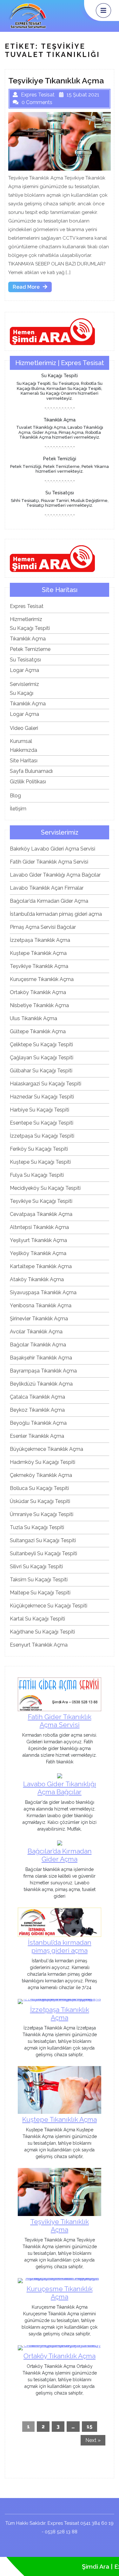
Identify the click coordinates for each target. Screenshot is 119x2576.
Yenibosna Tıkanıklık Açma (41, 1306)
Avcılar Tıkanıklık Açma (36, 1332)
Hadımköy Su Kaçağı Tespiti (43, 1462)
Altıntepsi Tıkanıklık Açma (39, 1227)
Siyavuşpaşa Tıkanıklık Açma (43, 1292)
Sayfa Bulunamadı (31, 771)
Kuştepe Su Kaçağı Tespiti (40, 1162)
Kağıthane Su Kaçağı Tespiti (42, 1632)
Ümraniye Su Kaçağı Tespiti (42, 1514)
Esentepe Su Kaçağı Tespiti (42, 1123)
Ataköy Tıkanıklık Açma (37, 1279)
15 (89, 2427)
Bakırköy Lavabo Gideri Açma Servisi (53, 849)
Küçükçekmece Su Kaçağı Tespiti (49, 1606)
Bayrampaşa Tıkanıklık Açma (43, 1371)
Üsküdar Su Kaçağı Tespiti (40, 1501)
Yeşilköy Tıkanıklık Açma (38, 1253)
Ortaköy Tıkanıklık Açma (38, 992)
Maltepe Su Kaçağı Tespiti (40, 1593)
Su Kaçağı (22, 693)
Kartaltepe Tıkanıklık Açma (41, 1266)
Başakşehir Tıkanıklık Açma (41, 1358)
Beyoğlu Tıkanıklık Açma (38, 1423)
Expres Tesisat (27, 606)
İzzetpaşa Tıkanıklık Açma (40, 940)
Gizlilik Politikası (28, 782)
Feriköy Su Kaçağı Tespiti (39, 1149)
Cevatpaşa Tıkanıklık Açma (41, 1214)
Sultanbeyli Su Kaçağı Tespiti (43, 1553)
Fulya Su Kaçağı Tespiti (37, 1175)
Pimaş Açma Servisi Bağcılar (43, 927)
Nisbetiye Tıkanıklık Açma (39, 1005)
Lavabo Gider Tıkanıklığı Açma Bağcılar (55, 875)
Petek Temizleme (30, 649)
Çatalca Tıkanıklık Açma (37, 1397)
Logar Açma (24, 670)
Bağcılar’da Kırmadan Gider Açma (49, 901)
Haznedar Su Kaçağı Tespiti (42, 1097)
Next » (93, 2440)
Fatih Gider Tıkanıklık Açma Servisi (49, 862)
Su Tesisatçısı (25, 660)
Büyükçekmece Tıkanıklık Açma (46, 1449)
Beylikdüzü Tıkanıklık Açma (41, 1384)
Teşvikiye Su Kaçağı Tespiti (41, 1201)
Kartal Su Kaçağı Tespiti (37, 1619)
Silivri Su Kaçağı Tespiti (36, 1567)
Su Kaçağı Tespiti (30, 628)
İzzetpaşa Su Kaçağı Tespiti (42, 1136)
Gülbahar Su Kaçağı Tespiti (41, 1071)
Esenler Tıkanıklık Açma (37, 1436)
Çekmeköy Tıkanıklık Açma (41, 1475)
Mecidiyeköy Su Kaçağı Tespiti (45, 1188)
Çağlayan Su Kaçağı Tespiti (42, 1058)
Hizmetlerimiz (26, 619)
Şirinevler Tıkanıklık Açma (39, 1319)
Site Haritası (24, 761)
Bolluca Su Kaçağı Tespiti (39, 1488)
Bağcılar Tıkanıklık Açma (38, 1345)
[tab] (103, 11)
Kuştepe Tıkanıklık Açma (38, 953)
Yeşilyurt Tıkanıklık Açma (38, 1240)
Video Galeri (24, 728)
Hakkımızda (23, 750)
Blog (15, 796)
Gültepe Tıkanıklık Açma (38, 1031)
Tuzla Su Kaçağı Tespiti (37, 1527)
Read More (32, 288)
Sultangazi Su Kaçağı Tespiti (43, 1540)
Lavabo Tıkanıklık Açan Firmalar (47, 888)
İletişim (18, 809)
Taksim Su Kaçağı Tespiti (39, 1580)
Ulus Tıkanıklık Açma (33, 1018)
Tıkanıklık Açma (28, 639)
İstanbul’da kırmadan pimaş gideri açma (56, 914)
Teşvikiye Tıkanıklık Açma (39, 966)
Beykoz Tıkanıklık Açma (37, 1410)
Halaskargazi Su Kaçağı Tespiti (46, 1084)
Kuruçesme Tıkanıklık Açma (42, 979)
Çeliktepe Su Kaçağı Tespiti (41, 1045)
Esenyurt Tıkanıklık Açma (39, 1645)
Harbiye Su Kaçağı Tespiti (40, 1110)
